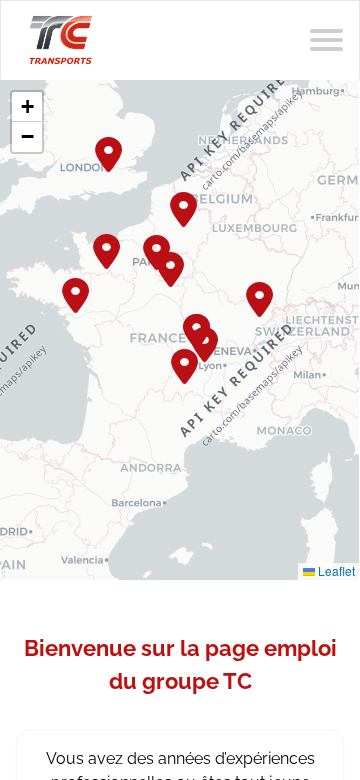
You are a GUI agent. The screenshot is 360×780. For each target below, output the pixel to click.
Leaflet (335, 570)
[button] (185, 207)
